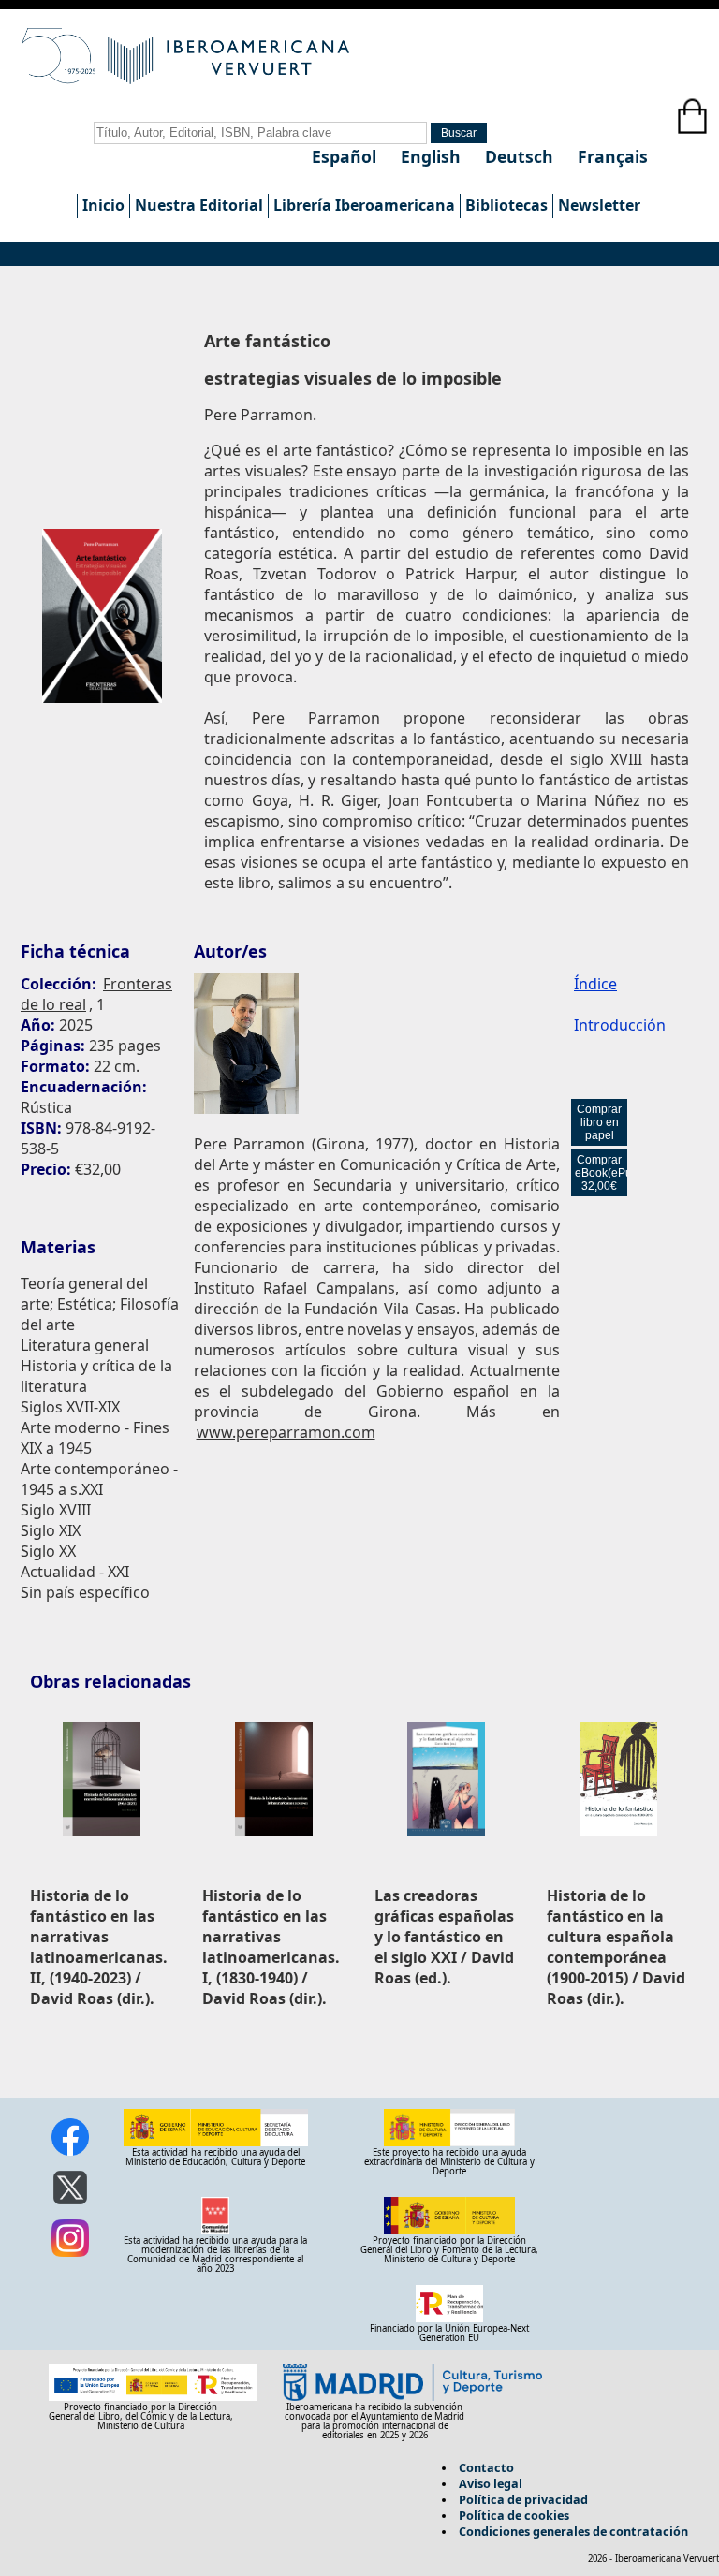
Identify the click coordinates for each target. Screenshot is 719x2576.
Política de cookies (514, 2515)
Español (346, 156)
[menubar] (361, 206)
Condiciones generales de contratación (573, 2531)
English (433, 156)
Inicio (103, 205)
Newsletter (599, 205)
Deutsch (521, 156)
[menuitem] (103, 206)
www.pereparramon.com (286, 1432)
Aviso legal (491, 2483)
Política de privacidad (523, 2499)
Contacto (486, 2467)
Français (613, 156)
